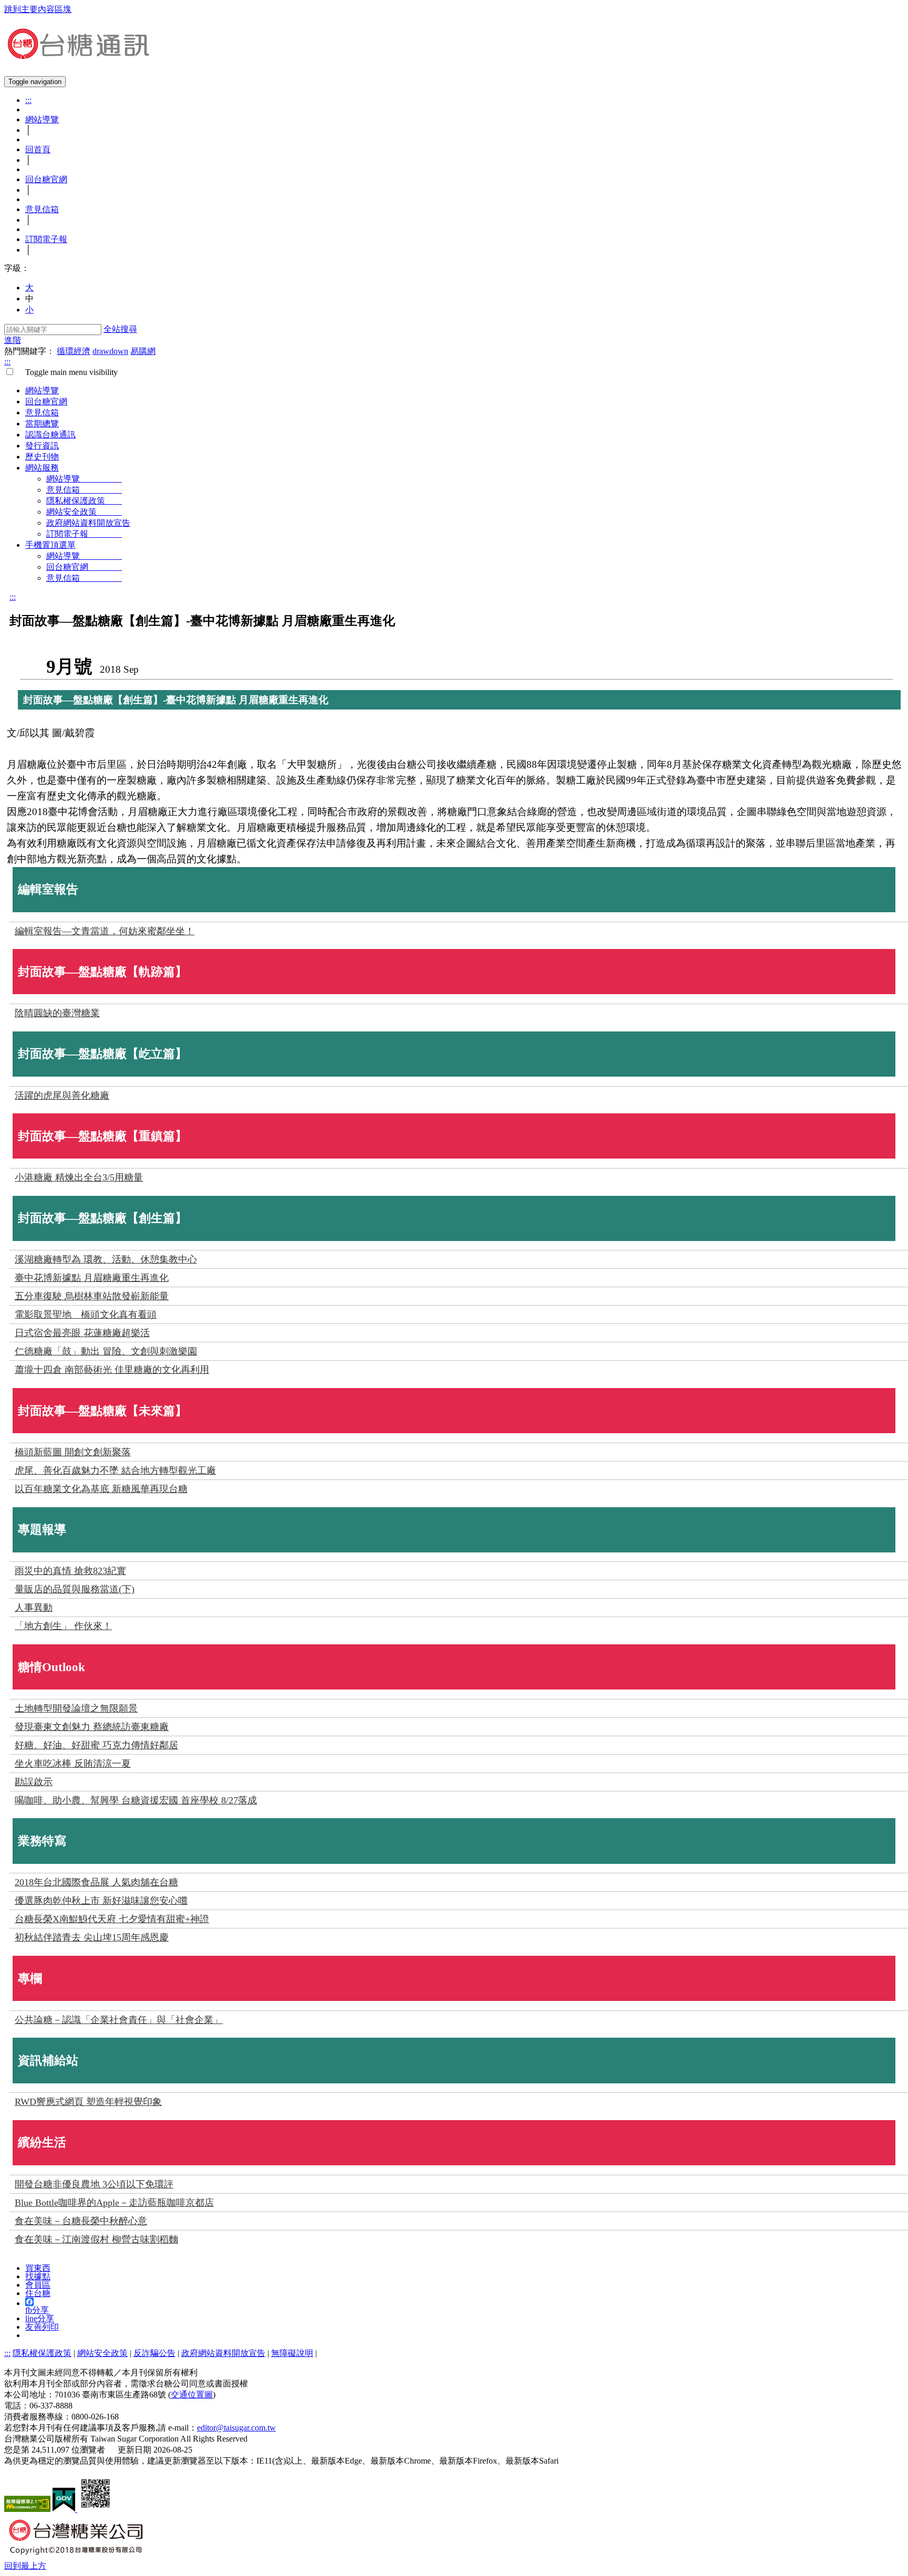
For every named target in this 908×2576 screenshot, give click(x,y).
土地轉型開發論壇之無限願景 (76, 1708)
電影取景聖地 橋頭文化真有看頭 (86, 1315)
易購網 (143, 351)
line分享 (40, 2318)
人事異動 (34, 1608)
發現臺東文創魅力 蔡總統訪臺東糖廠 (92, 1727)
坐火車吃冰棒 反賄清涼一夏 (73, 1764)
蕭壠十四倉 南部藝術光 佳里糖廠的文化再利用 (112, 1370)
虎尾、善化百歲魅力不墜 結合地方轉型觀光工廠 (115, 1470)
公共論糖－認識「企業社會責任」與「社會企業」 (119, 2020)
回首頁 (38, 149)
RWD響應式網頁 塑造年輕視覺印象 (88, 2102)
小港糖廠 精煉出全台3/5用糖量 (79, 1177)
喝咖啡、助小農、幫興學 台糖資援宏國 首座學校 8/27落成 (136, 1800)
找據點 (38, 2276)
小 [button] (29, 310)
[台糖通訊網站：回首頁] (78, 55)
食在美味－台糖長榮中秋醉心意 (81, 2221)
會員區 (38, 2285)
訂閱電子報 (46, 239)
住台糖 (38, 2293)
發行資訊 (42, 446)
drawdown (110, 351)
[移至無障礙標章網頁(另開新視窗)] (27, 2509)
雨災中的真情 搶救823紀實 (70, 1571)
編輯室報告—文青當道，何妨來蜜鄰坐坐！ (105, 931)
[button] (25, 2566)
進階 (13, 340)
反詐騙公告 (154, 2353)
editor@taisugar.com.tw (236, 2428)
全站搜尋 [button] (120, 329)
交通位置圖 (192, 2395)
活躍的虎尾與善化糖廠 (62, 1096)
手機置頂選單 (50, 545)
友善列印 (42, 2327)
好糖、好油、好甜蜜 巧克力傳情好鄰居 (96, 1745)
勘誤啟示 (34, 1782)
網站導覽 (42, 119)
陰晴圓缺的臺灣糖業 (57, 1013)
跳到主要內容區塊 (38, 9)
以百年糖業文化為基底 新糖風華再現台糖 (101, 1489)
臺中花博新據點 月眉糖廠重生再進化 (92, 1278)
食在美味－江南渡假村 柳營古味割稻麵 (96, 2239)
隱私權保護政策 (84, 501)
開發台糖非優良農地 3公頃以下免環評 (94, 2184)
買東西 (38, 2268)
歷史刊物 (42, 457)
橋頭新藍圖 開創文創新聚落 (73, 1452)
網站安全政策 (84, 512)
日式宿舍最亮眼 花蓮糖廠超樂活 (82, 1333)
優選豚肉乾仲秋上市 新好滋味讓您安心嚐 (101, 1901)
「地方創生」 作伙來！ (63, 1626)
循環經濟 (74, 351)
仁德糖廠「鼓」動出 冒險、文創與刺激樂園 (106, 1351)
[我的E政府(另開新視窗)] (65, 2509)
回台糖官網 (46, 179)
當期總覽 (42, 424)
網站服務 (42, 468)
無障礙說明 (292, 2353)
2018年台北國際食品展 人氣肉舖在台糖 (96, 1882)
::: (28, 100)
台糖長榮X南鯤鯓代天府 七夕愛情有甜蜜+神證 (112, 1919)
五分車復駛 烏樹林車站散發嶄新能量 (92, 1296)
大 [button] (29, 288)
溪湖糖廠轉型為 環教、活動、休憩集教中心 (106, 1259)
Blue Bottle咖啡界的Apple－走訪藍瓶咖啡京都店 (114, 2203)
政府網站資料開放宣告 (88, 523)
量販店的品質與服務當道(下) (75, 1589)
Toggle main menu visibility (67, 372)
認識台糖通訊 (50, 435)
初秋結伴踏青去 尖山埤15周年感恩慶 (92, 1937)
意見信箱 (42, 209)
